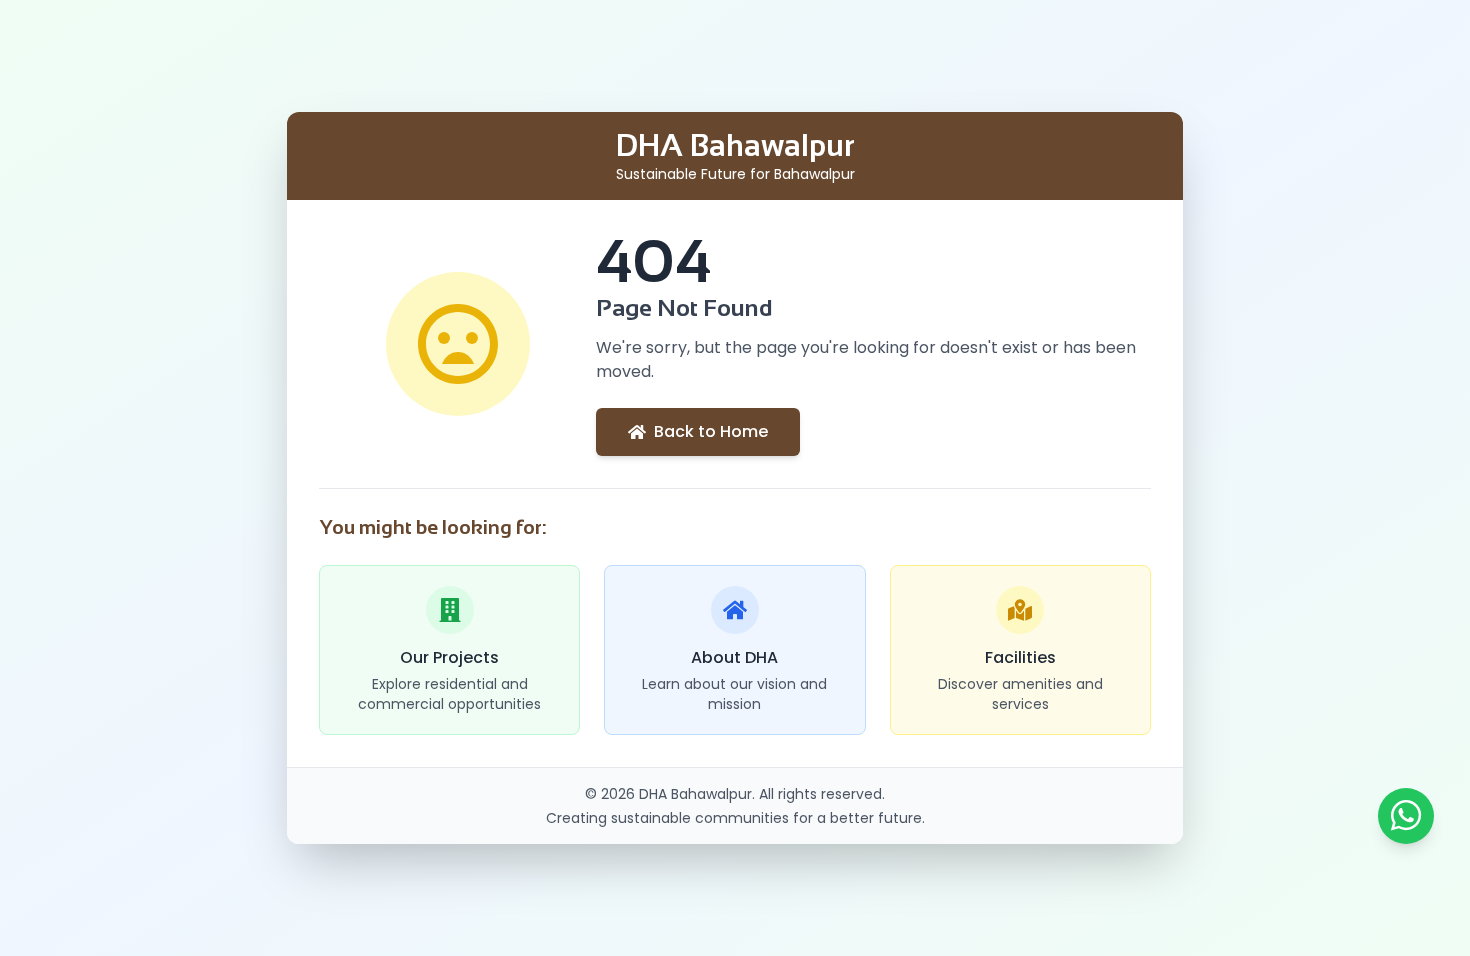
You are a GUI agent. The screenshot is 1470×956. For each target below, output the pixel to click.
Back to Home (711, 431)
